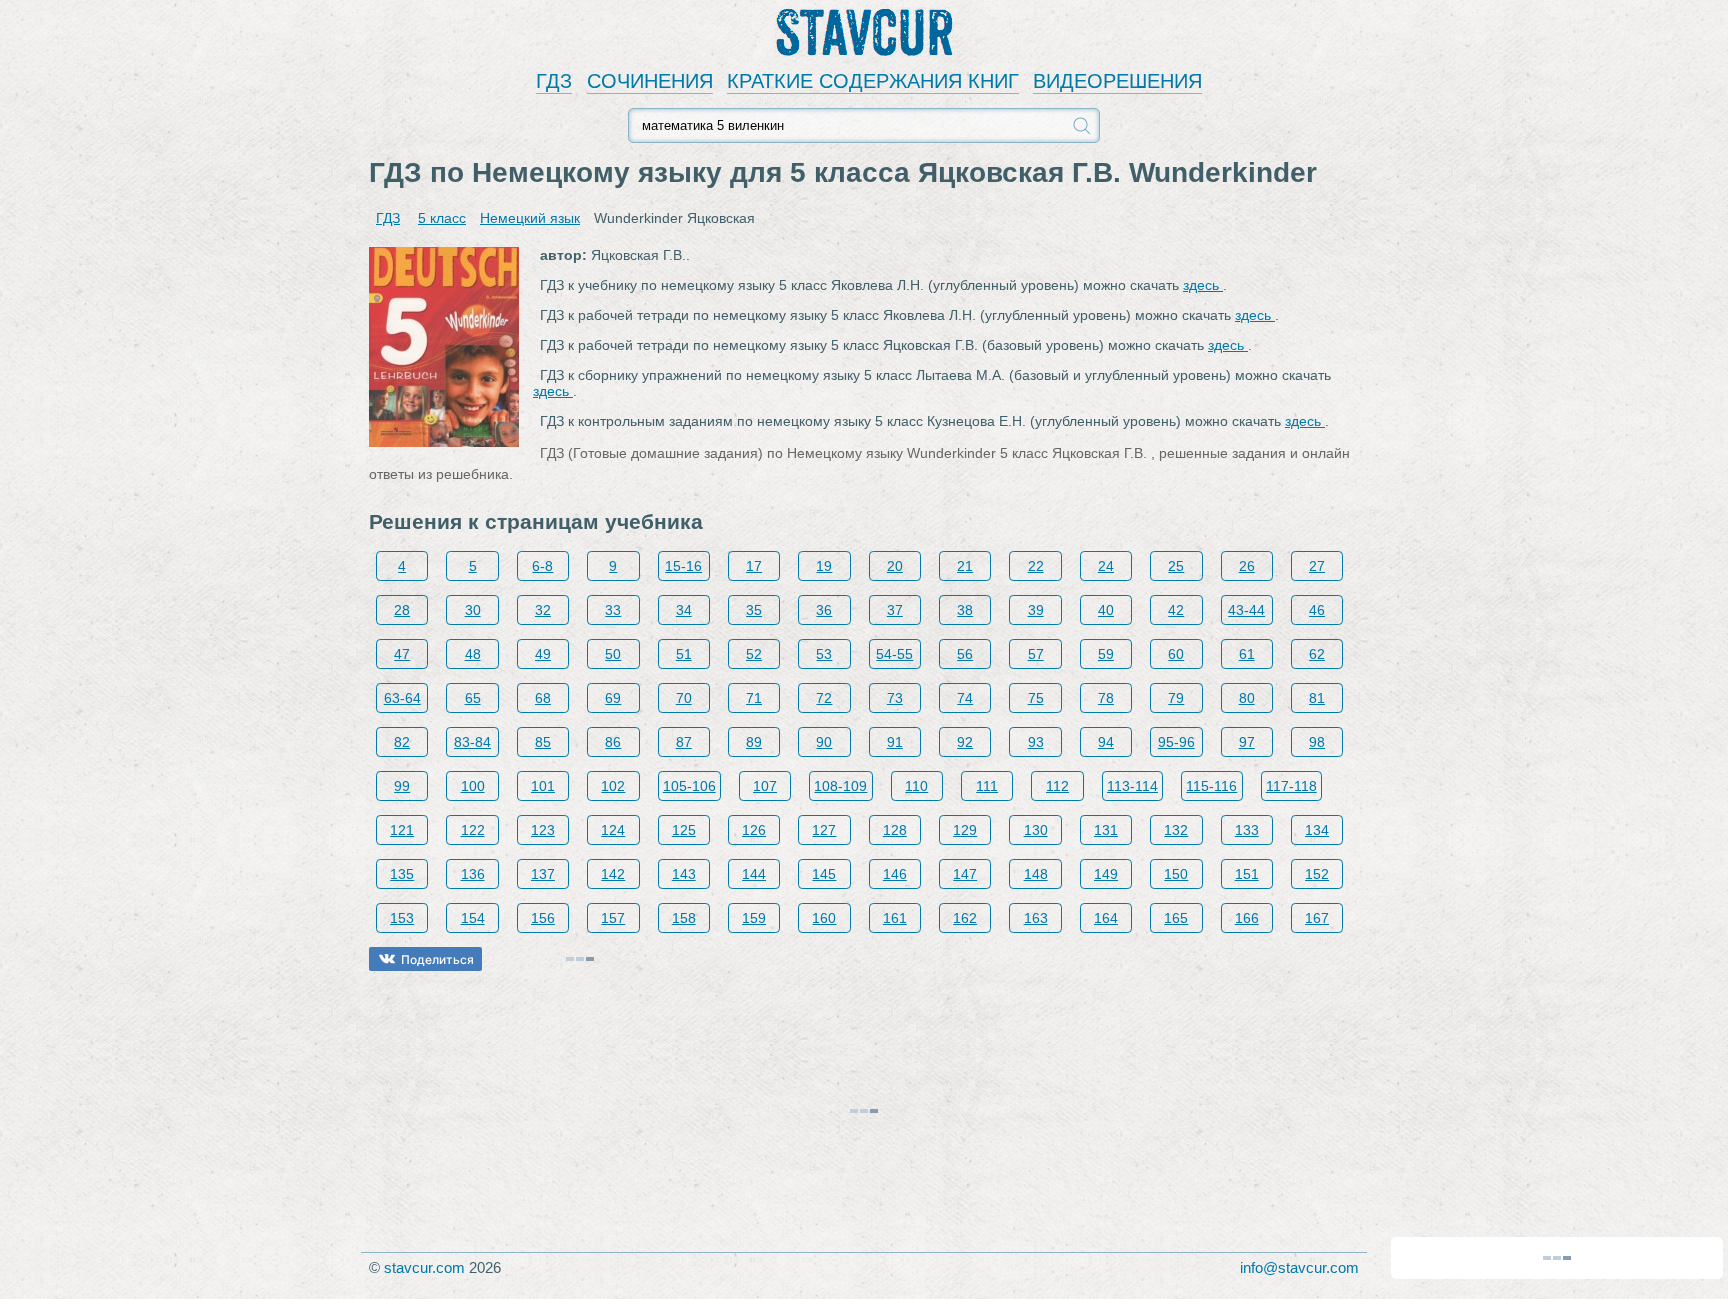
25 (1176, 566)
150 (1176, 874)
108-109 (840, 786)
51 (684, 654)
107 (765, 786)
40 (1106, 610)
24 (1106, 566)
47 (402, 654)
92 (965, 742)
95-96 (1176, 742)
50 (613, 654)
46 (1317, 610)
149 (1106, 874)
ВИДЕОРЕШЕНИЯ (1117, 81)
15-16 (683, 566)
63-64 (402, 698)
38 (965, 610)
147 (965, 874)
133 (1247, 830)
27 (1317, 566)
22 (1036, 566)
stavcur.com (424, 1267)
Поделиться (437, 959)
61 (1247, 654)
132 (1176, 830)
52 (754, 654)
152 (1317, 874)
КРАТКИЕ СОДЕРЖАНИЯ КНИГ (873, 81)
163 (1036, 918)
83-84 (472, 742)
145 (824, 874)
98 (1317, 742)
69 (613, 698)
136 (473, 874)
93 (1036, 742)
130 (1036, 830)
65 (473, 698)
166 (1247, 918)
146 (895, 874)
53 (824, 654)
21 (965, 566)
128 (895, 830)
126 (754, 830)
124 (613, 830)
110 (916, 786)
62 (1317, 654)
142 (613, 874)
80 (1247, 698)
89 (754, 742)
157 (613, 918)
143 (684, 874)
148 (1036, 874)
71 (754, 698)
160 (824, 918)
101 (543, 786)
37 (895, 610)
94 (1106, 742)
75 (1036, 698)
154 (473, 918)
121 (402, 830)
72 (824, 698)
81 (1317, 698)
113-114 (1132, 786)
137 (543, 874)
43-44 (1246, 610)
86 (613, 742)
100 (473, 786)
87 (684, 742)
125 (684, 830)
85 (543, 742)
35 (754, 610)
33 (613, 610)
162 (965, 918)
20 (895, 566)
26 (1247, 566)
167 (1317, 918)
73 (895, 698)
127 (824, 830)
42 (1176, 610)
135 (402, 874)
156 (543, 918)
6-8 (542, 566)
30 (473, 610)
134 (1317, 830)
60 (1176, 654)
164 (1106, 918)
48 (473, 654)
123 (543, 830)
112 (1057, 786)
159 (754, 918)
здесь (1203, 285)
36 (824, 610)
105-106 (689, 786)
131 (1106, 830)
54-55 (894, 654)
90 (824, 742)
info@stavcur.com (1299, 1267)
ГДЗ (554, 81)
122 (473, 830)
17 (754, 566)
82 (402, 742)
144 (754, 874)
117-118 (1291, 786)
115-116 (1211, 786)
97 (1247, 742)
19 (824, 566)
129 (965, 830)
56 (965, 654)
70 (684, 698)
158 (684, 918)
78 (1106, 698)
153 (402, 918)
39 (1036, 610)
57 (1036, 654)
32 (543, 610)
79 (1176, 698)
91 (895, 742)
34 (684, 610)
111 (987, 786)
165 (1176, 918)
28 (402, 610)
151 (1247, 874)
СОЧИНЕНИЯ (650, 81)
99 (402, 786)
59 (1106, 654)
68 (543, 698)
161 (895, 918)
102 (613, 786)
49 (543, 654)
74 (965, 698)
